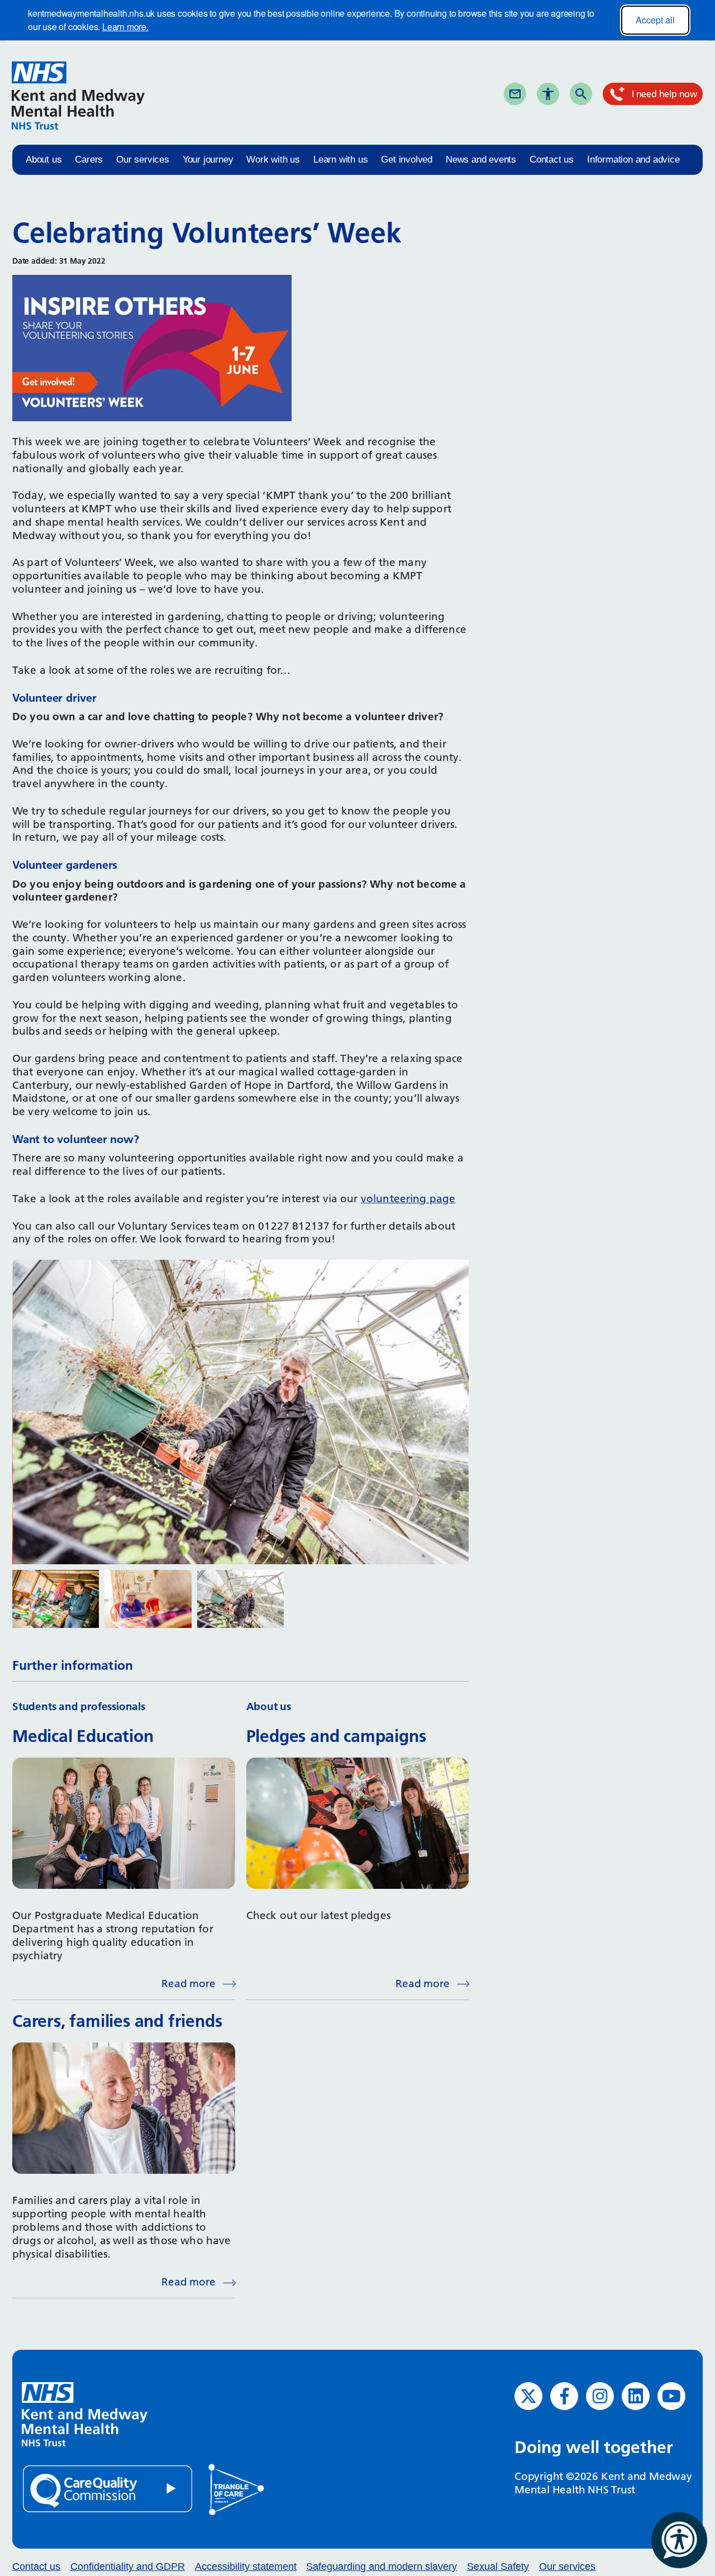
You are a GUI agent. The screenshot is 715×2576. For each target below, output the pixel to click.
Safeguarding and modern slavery (382, 2567)
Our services (143, 159)
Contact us (552, 159)
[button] (56, 1599)
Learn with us (340, 159)
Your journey (208, 159)
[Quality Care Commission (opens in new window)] (108, 2488)
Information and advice (633, 159)
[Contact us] (515, 94)
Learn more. (125, 27)
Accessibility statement (246, 2567)
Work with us (273, 159)
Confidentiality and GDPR (128, 2567)
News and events (481, 159)
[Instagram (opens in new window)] (600, 2396)
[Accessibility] (548, 94)
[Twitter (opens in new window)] (528, 2396)
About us (44, 159)
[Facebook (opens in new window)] (564, 2396)
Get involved (407, 159)
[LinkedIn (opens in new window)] (636, 2396)
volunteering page (408, 1199)
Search (600, 93)
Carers (89, 159)
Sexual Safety (498, 2567)
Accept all (655, 20)
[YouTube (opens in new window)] (671, 2396)
